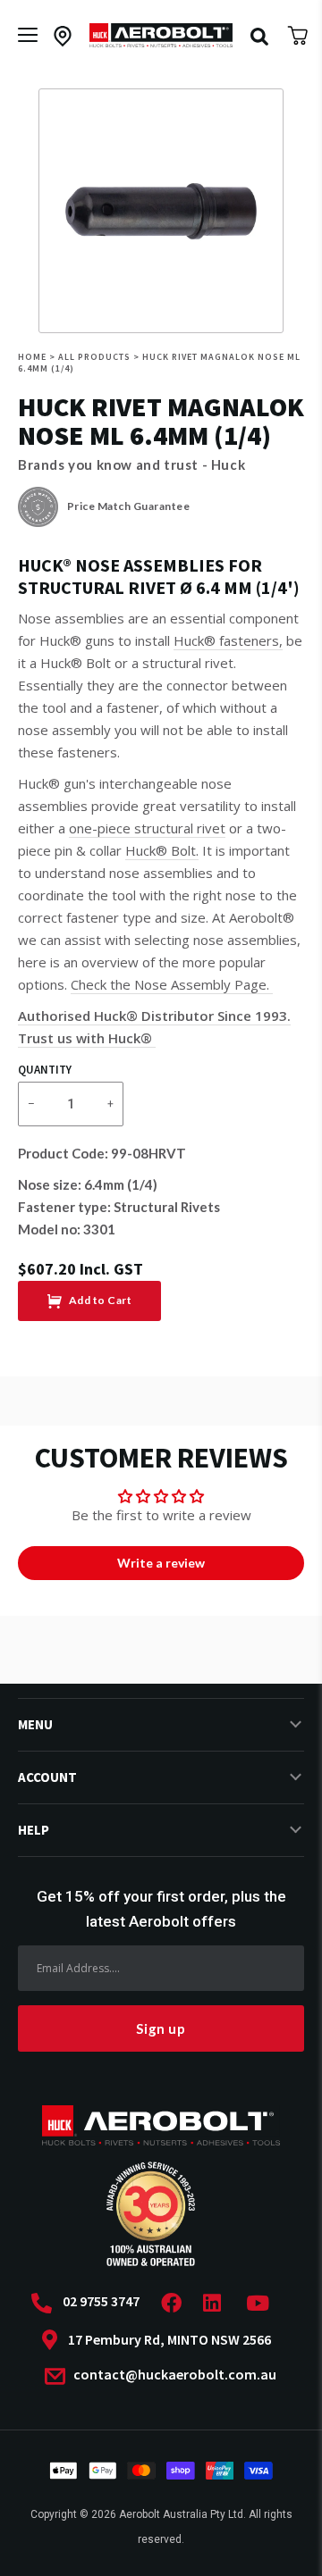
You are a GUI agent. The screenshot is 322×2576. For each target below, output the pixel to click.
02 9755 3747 (101, 2301)
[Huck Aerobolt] (161, 35)
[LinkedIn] (217, 2303)
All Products (94, 357)
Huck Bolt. (162, 850)
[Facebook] (177, 2303)
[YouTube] (263, 2303)
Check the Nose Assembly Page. (172, 984)
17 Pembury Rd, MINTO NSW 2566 (169, 2340)
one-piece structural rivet (147, 828)
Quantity (45, 1070)
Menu (35, 1724)
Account (47, 1777)
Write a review (161, 1563)
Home (32, 357)
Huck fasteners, (228, 640)
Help (34, 1830)
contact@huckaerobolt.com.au (174, 2375)
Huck (228, 464)
